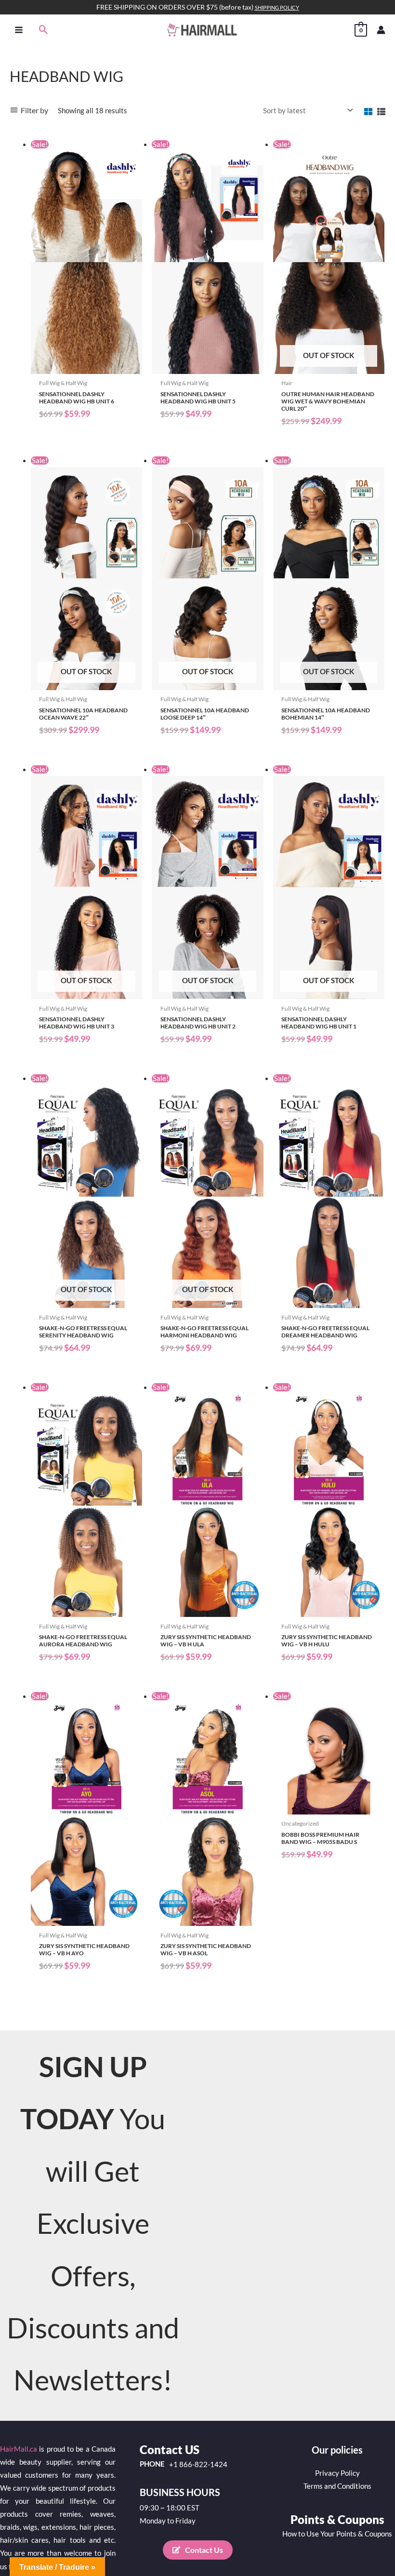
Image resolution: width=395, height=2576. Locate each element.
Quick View (86, 366)
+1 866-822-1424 (198, 2465)
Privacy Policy (337, 2473)
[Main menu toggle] (19, 29)
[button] (44, 30)
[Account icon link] (381, 30)
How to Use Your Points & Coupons (337, 2534)
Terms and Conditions (337, 2486)
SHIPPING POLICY (277, 7)
